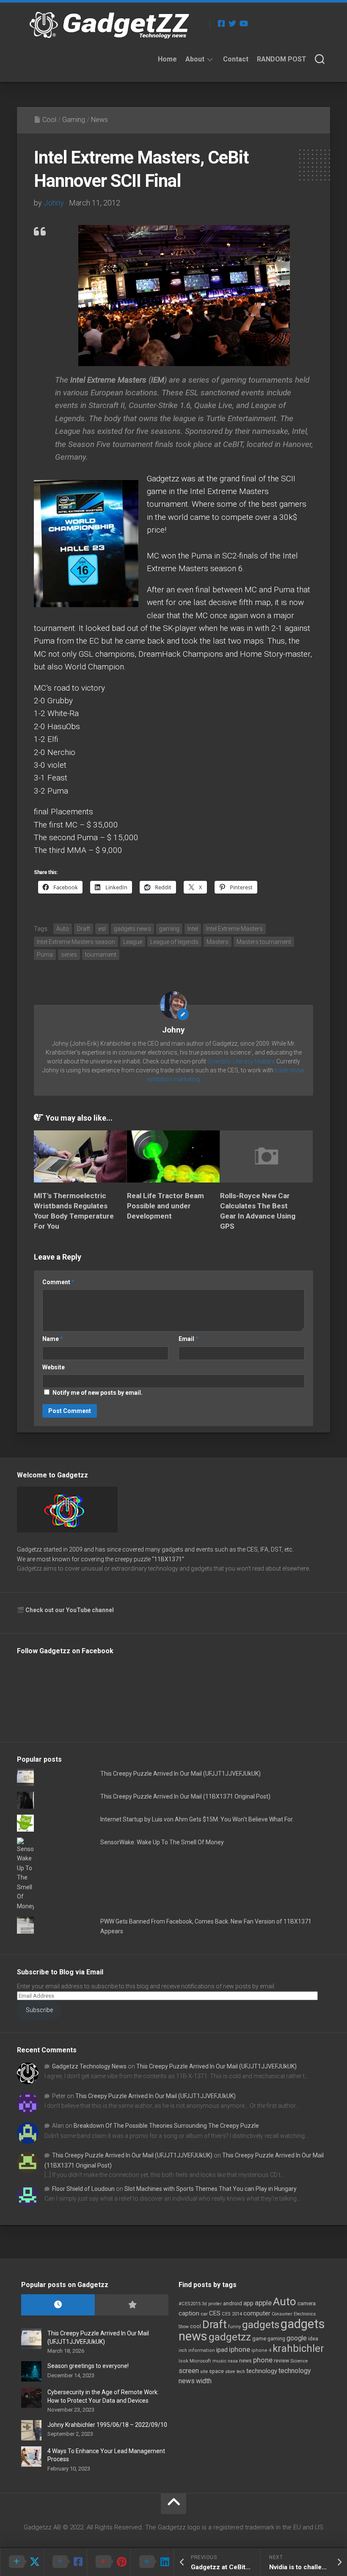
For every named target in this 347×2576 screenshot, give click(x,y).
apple (263, 2303)
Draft (84, 929)
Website (54, 1367)
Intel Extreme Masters (234, 929)
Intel (193, 929)
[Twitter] (232, 23)
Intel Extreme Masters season (76, 942)
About (195, 59)
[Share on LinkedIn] (152, 2562)
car (204, 2314)
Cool (49, 120)
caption (189, 2314)
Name (53, 1339)
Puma (45, 955)
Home (167, 59)
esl (102, 929)
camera (307, 2303)
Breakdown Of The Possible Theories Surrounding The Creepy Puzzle (166, 2126)
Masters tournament (264, 942)
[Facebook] (221, 23)
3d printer (212, 2304)
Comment (58, 1282)
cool (196, 2326)
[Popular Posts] (132, 2305)
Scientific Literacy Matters (241, 1061)
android (233, 2303)
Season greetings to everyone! (88, 2366)
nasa (233, 2361)
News (99, 120)
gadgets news (132, 929)
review (281, 2361)
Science (299, 2361)
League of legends (174, 942)
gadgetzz (230, 2337)
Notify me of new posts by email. (98, 1393)
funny (234, 2327)
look (183, 2361)
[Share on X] (22, 2562)
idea (313, 2339)
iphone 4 (261, 2350)
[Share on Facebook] (65, 2562)
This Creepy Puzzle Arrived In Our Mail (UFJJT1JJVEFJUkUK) (180, 1774)
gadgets (261, 2325)
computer (257, 2313)
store (230, 2372)
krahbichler (298, 2348)
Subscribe (39, 2010)
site (204, 2372)
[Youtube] (243, 23)
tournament (101, 955)
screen (189, 2371)
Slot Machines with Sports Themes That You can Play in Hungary (211, 2189)
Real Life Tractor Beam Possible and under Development (165, 1206)
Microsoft (200, 2361)
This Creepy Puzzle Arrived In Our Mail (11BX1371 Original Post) (185, 1796)
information (202, 2350)
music (219, 2361)
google (297, 2338)
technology (262, 2371)
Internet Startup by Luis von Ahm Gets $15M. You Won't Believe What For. (197, 1819)
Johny (54, 203)
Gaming (74, 120)
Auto (63, 929)
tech (241, 2372)
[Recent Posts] (58, 2305)
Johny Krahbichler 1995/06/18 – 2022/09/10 (107, 2425)
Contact (236, 59)
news (245, 2361)
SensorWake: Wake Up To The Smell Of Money (162, 1842)
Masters (218, 942)
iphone (240, 2349)
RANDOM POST (282, 59)
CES (215, 2313)
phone (263, 2360)
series (69, 955)
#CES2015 (190, 2304)
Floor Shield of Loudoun (83, 2189)
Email (189, 1339)
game (259, 2339)
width (204, 2381)
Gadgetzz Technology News (89, 2066)
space (216, 2371)
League (133, 942)
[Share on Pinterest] (109, 2562)
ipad (222, 2350)
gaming (169, 929)
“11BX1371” (168, 1559)
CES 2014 (232, 2314)
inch (183, 2350)
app (248, 2303)
